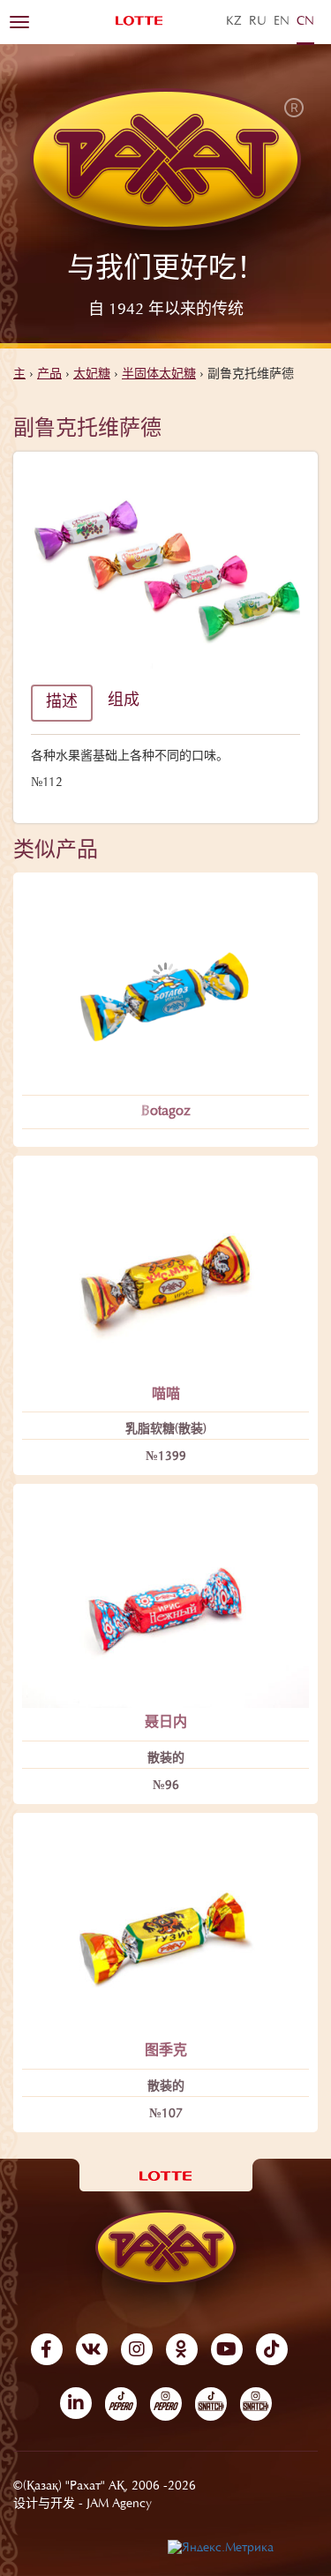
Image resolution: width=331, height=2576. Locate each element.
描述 (62, 703)
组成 (124, 701)
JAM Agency (119, 2505)
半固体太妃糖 (159, 375)
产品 (49, 375)
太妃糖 (92, 375)
